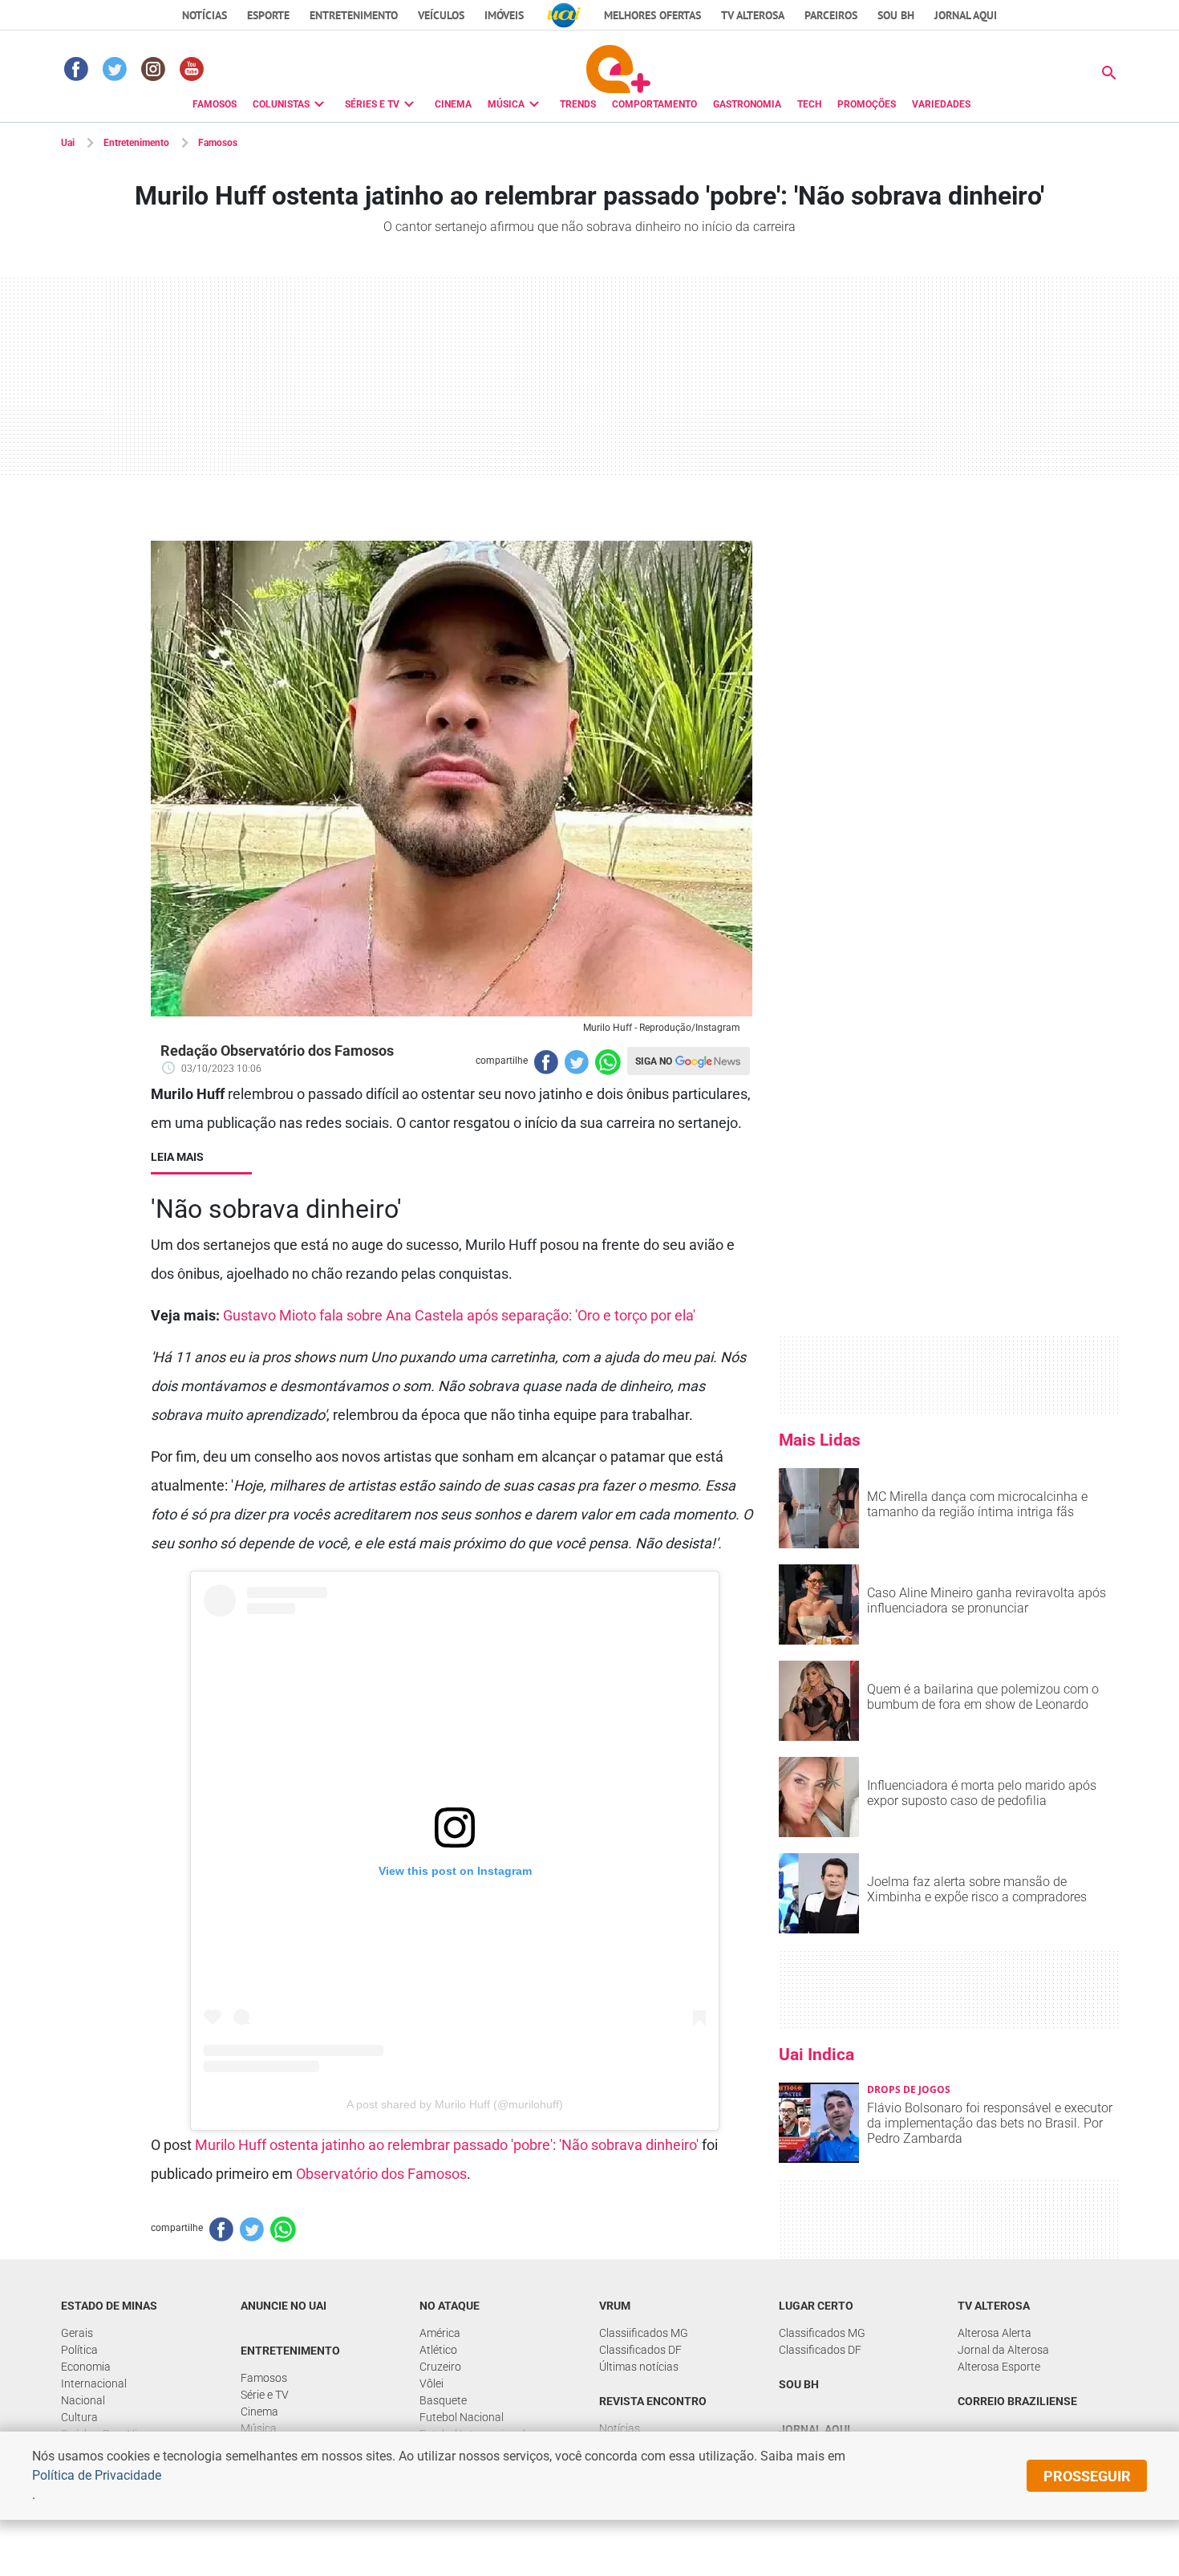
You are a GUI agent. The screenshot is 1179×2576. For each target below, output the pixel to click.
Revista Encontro (653, 2401)
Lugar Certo (816, 2306)
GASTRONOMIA (747, 104)
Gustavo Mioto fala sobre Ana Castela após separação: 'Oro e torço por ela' (459, 1315)
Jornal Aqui (814, 2429)
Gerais (77, 2333)
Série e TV (265, 2395)
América (440, 2333)
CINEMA (453, 104)
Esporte (268, 15)
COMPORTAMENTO (654, 104)
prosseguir (1087, 2476)
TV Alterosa (753, 15)
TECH (809, 104)
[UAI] (564, 15)
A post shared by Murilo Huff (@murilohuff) (455, 2104)
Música (259, 2428)
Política (79, 2350)
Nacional (83, 2400)
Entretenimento (354, 15)
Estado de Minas (109, 2306)
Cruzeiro (440, 2367)
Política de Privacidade (97, 2475)
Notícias (205, 15)
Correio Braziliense (1017, 2401)
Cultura (79, 2417)
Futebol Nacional (462, 2417)
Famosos (218, 143)
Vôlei (431, 2383)
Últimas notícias (639, 2367)
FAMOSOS (215, 104)
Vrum (615, 2306)
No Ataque (450, 2306)
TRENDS (578, 104)
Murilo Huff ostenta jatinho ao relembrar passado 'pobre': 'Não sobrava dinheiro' (447, 2145)
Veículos (441, 15)
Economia (86, 2367)
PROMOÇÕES (867, 104)
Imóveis (504, 15)
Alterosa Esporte (999, 2367)
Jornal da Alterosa (1003, 2350)
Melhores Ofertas (652, 15)
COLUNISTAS (281, 104)
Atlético (438, 2350)
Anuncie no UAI (284, 2306)
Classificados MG (822, 2333)
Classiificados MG (644, 2333)
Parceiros (831, 15)
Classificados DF (640, 2350)
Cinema (259, 2412)
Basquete (443, 2400)
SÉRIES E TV (372, 104)
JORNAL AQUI (966, 15)
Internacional (94, 2383)
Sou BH (896, 15)
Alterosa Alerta (995, 2333)
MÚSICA (506, 104)
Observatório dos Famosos (381, 2174)
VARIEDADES (941, 104)
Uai (68, 143)
